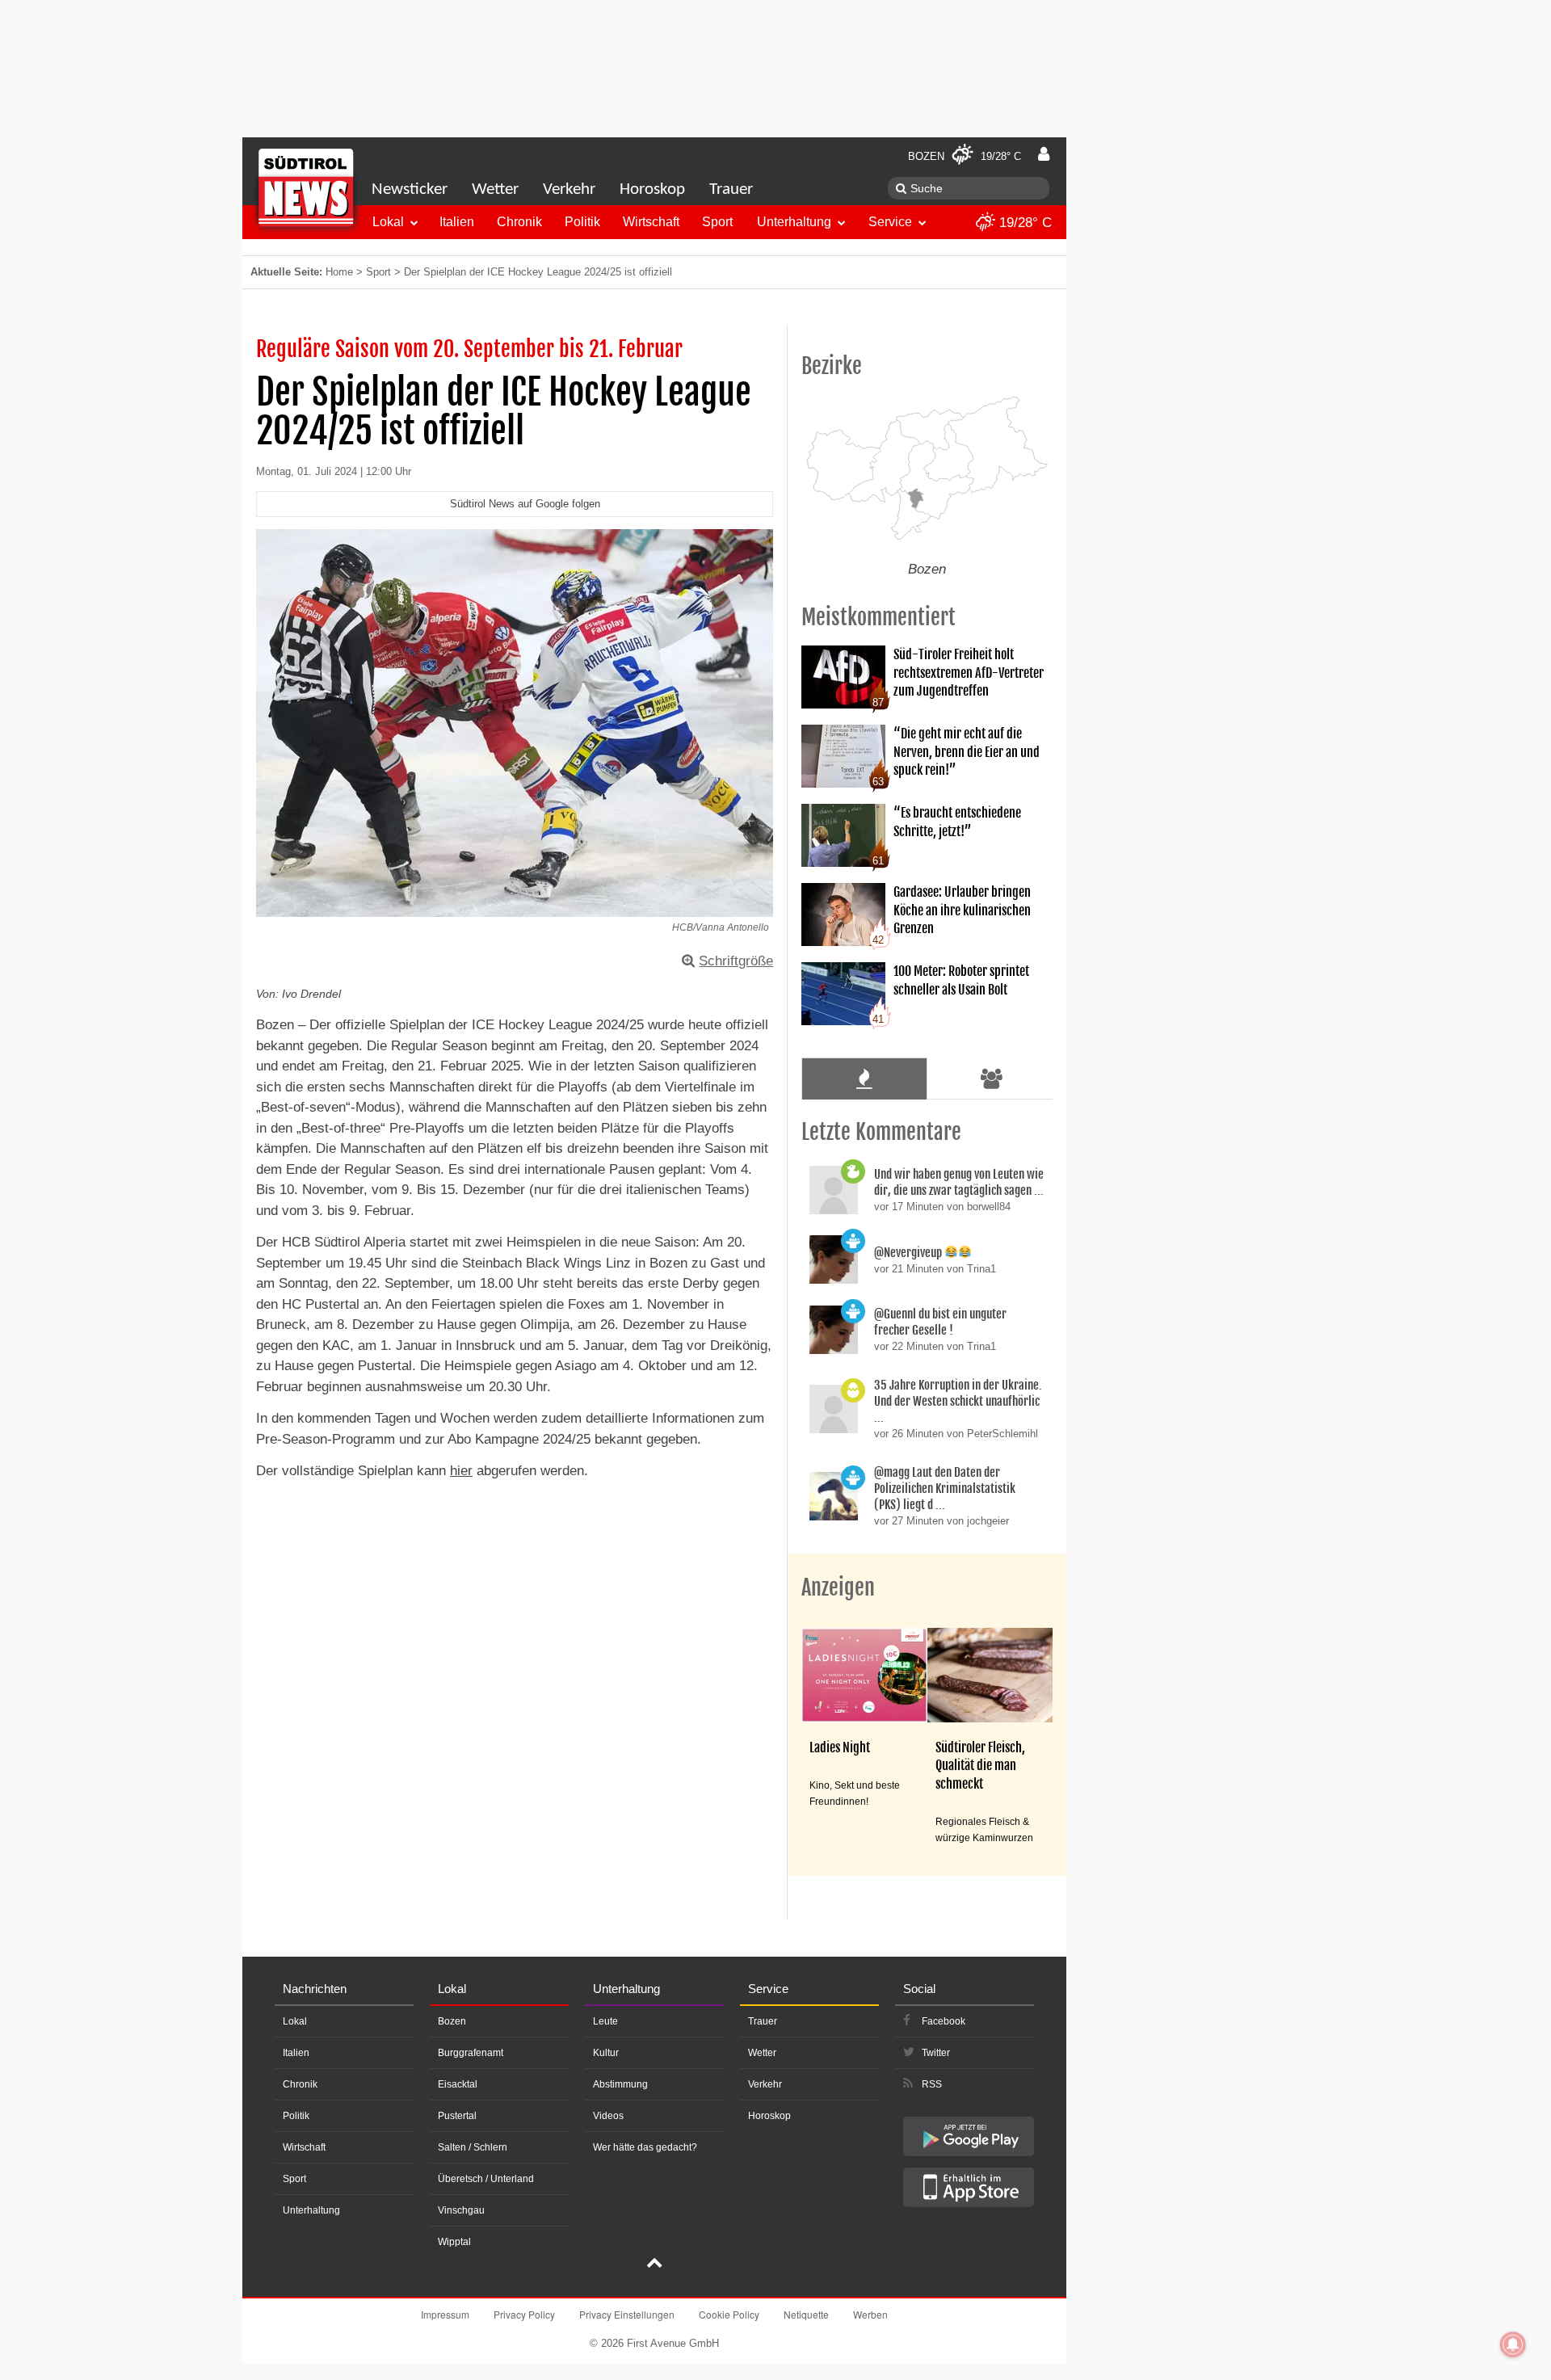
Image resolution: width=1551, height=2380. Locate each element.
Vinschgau (461, 2210)
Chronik (519, 222)
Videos (608, 2116)
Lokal (388, 222)
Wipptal (454, 2242)
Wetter (495, 189)
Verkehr (569, 189)
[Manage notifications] (1513, 2344)
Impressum (445, 2314)
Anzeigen (838, 1587)
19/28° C (1023, 223)
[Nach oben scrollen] (654, 2264)
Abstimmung (620, 2084)
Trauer (731, 189)
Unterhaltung (794, 222)
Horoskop (652, 189)
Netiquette (806, 2314)
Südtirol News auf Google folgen (525, 504)
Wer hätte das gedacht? (645, 2147)
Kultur (606, 2053)
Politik (582, 222)
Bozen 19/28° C (965, 156)
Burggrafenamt (471, 2053)
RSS (932, 2084)
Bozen (452, 2021)
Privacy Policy (524, 2314)
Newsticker (410, 189)
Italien (457, 222)
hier (461, 1471)
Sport (717, 222)
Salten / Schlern (473, 2147)
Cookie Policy (729, 2314)
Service (890, 222)
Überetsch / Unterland (486, 2179)
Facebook (944, 2021)
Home (339, 272)
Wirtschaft (651, 222)
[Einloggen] (1044, 154)
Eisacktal (458, 2084)
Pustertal (457, 2116)
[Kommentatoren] (992, 1079)
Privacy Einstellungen (627, 2314)
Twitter (936, 2053)
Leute (605, 2021)
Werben (870, 2314)
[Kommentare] (864, 1079)
